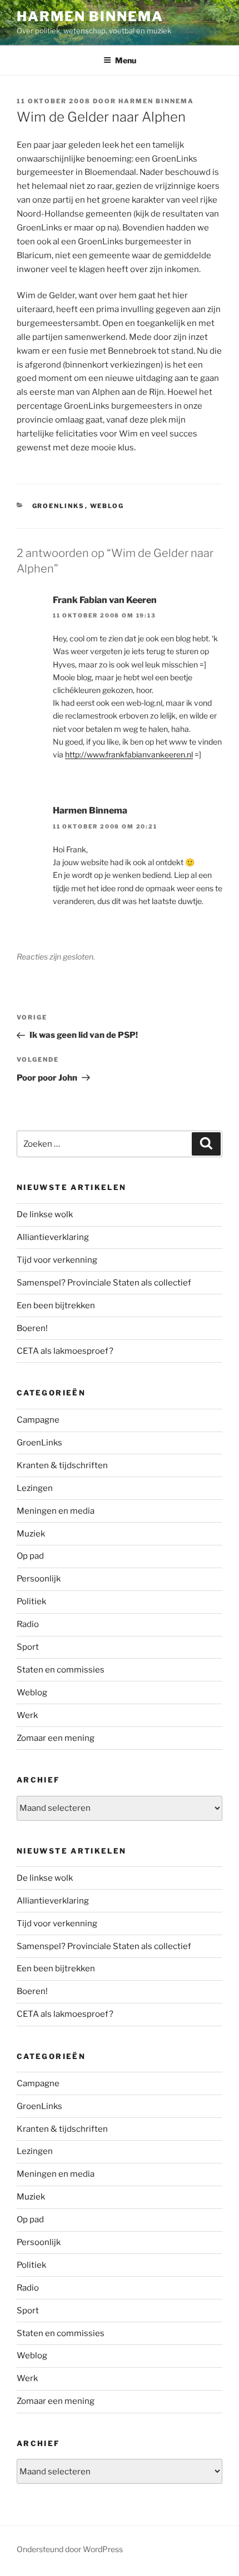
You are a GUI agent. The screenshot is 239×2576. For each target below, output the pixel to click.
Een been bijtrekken (56, 1305)
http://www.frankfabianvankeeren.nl (129, 754)
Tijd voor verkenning (57, 1260)
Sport (28, 1647)
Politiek (31, 1601)
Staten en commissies (61, 1670)
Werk (27, 1715)
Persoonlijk (39, 1579)
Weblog (107, 506)
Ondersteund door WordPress (70, 2549)
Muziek (31, 1534)
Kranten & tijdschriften (62, 1465)
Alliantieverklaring (53, 1237)
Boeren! (32, 1328)
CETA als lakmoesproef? (65, 1351)
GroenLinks (59, 506)
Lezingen (35, 1488)
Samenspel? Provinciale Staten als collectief (104, 1283)
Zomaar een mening (56, 1738)
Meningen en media (56, 1511)
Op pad (30, 1556)
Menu (126, 60)
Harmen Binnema (90, 16)
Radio (28, 1624)
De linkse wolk (45, 1214)
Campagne (38, 1420)
